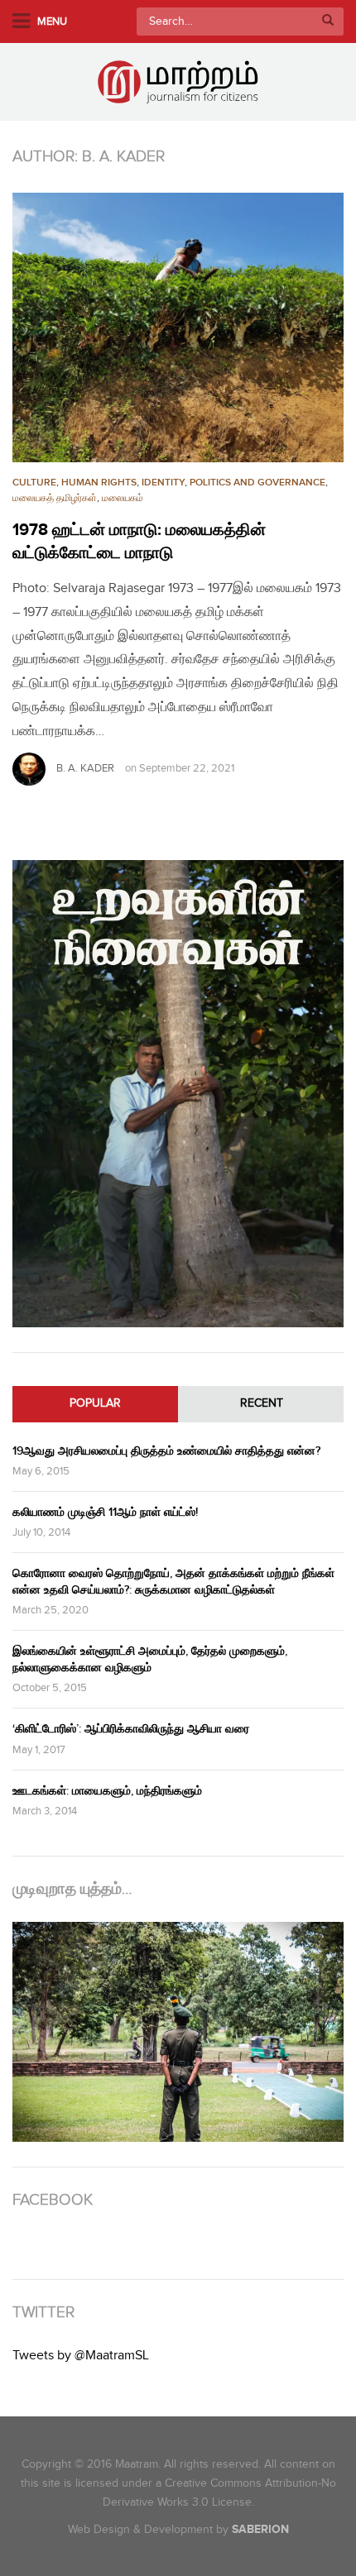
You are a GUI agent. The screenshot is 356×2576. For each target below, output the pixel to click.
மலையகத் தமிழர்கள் (55, 498)
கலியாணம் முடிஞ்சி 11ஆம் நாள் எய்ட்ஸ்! (105, 1512)
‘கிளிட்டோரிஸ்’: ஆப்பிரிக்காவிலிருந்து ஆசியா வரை (131, 1729)
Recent (262, 1403)
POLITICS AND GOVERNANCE (257, 483)
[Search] (328, 22)
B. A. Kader (85, 768)
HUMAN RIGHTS (99, 483)
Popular (95, 1403)
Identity (163, 483)
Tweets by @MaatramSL (81, 2356)
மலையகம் (123, 498)
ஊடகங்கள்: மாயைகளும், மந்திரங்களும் (107, 1791)
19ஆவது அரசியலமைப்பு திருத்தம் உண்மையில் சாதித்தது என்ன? (166, 1451)
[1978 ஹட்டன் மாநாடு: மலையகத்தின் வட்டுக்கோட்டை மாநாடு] (178, 327)
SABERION (260, 2529)
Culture (34, 483)
